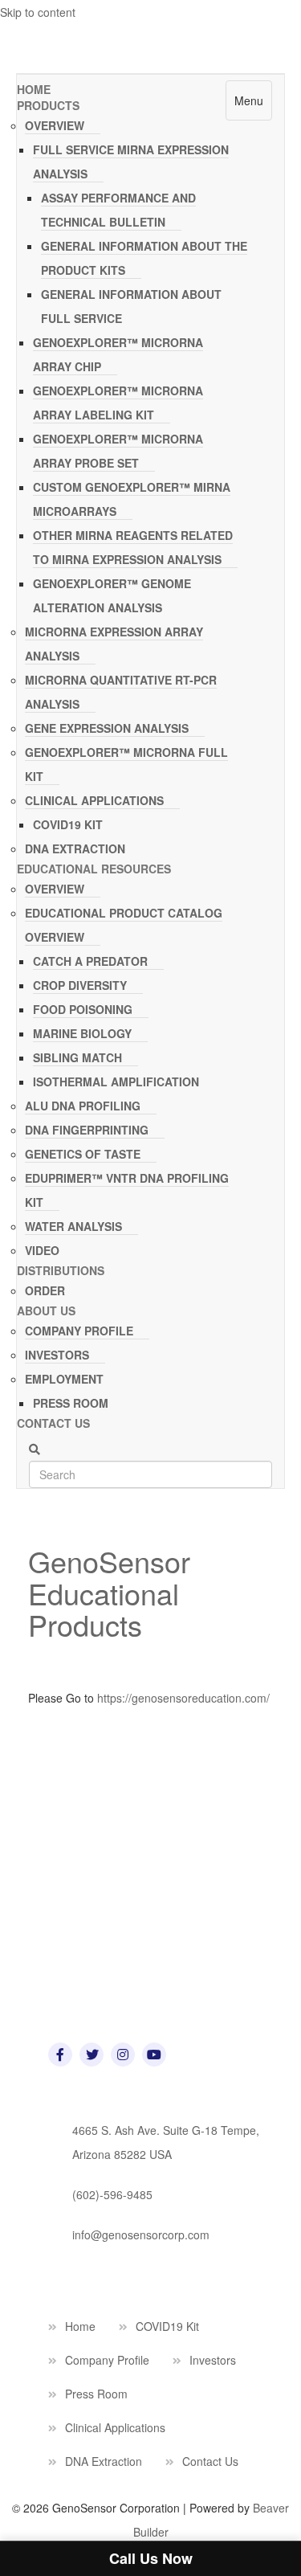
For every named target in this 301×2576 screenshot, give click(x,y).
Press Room (71, 1403)
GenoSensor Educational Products (109, 1593)
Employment (64, 1379)
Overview (55, 125)
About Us (46, 1310)
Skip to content (38, 12)
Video (42, 1250)
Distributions (61, 1270)
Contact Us (53, 1423)
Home (34, 89)
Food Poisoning (83, 1009)
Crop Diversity (80, 985)
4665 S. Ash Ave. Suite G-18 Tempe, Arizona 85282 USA (166, 2142)
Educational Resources (94, 869)
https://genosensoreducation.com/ (182, 1698)
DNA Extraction (75, 848)
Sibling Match (77, 1057)
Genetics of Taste (83, 1154)
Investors (57, 1355)
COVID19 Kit (68, 824)
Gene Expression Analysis (107, 728)
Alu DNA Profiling (83, 1106)
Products (48, 105)
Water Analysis (73, 1226)
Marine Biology (82, 1033)
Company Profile (79, 1331)
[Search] (35, 1450)
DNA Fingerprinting (87, 1130)
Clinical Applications (94, 800)
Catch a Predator (90, 961)
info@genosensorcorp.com (141, 2235)
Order (45, 1290)
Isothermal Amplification (116, 1082)
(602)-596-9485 (112, 2194)
